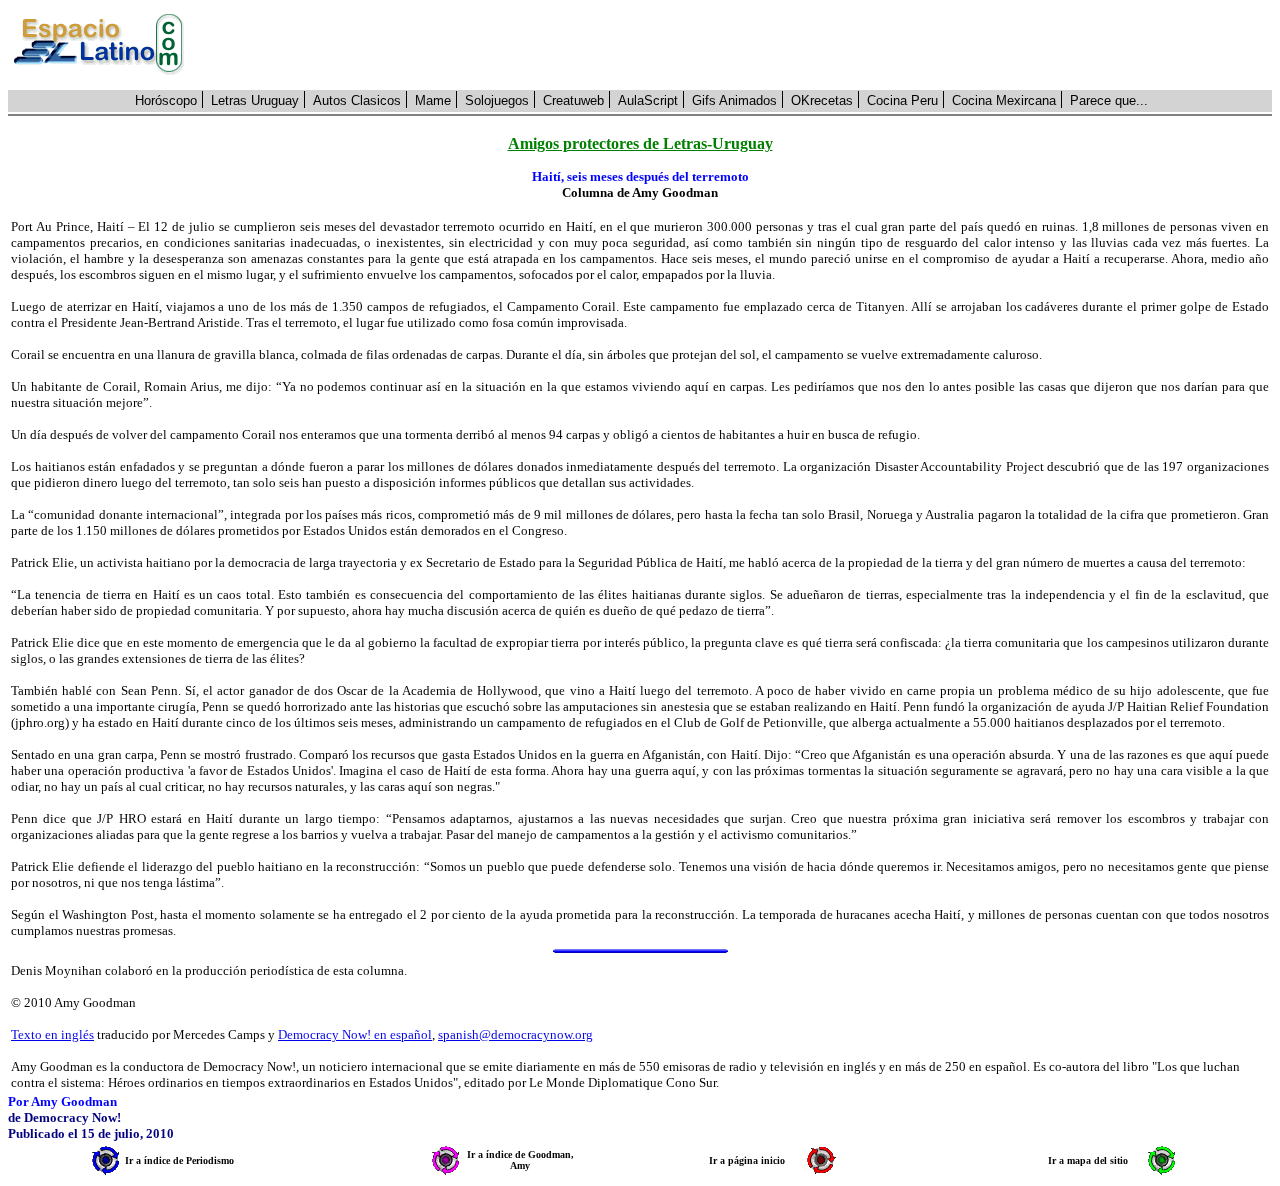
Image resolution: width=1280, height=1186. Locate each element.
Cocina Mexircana (1004, 100)
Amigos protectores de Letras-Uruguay (640, 143)
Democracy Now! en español (355, 1034)
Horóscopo (166, 100)
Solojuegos (497, 100)
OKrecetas (822, 100)
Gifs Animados (734, 100)
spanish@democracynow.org (515, 1034)
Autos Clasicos (357, 100)
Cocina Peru (902, 100)
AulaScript (648, 100)
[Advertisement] (739, 45)
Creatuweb (573, 100)
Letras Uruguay (255, 100)
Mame (433, 100)
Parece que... (1109, 100)
